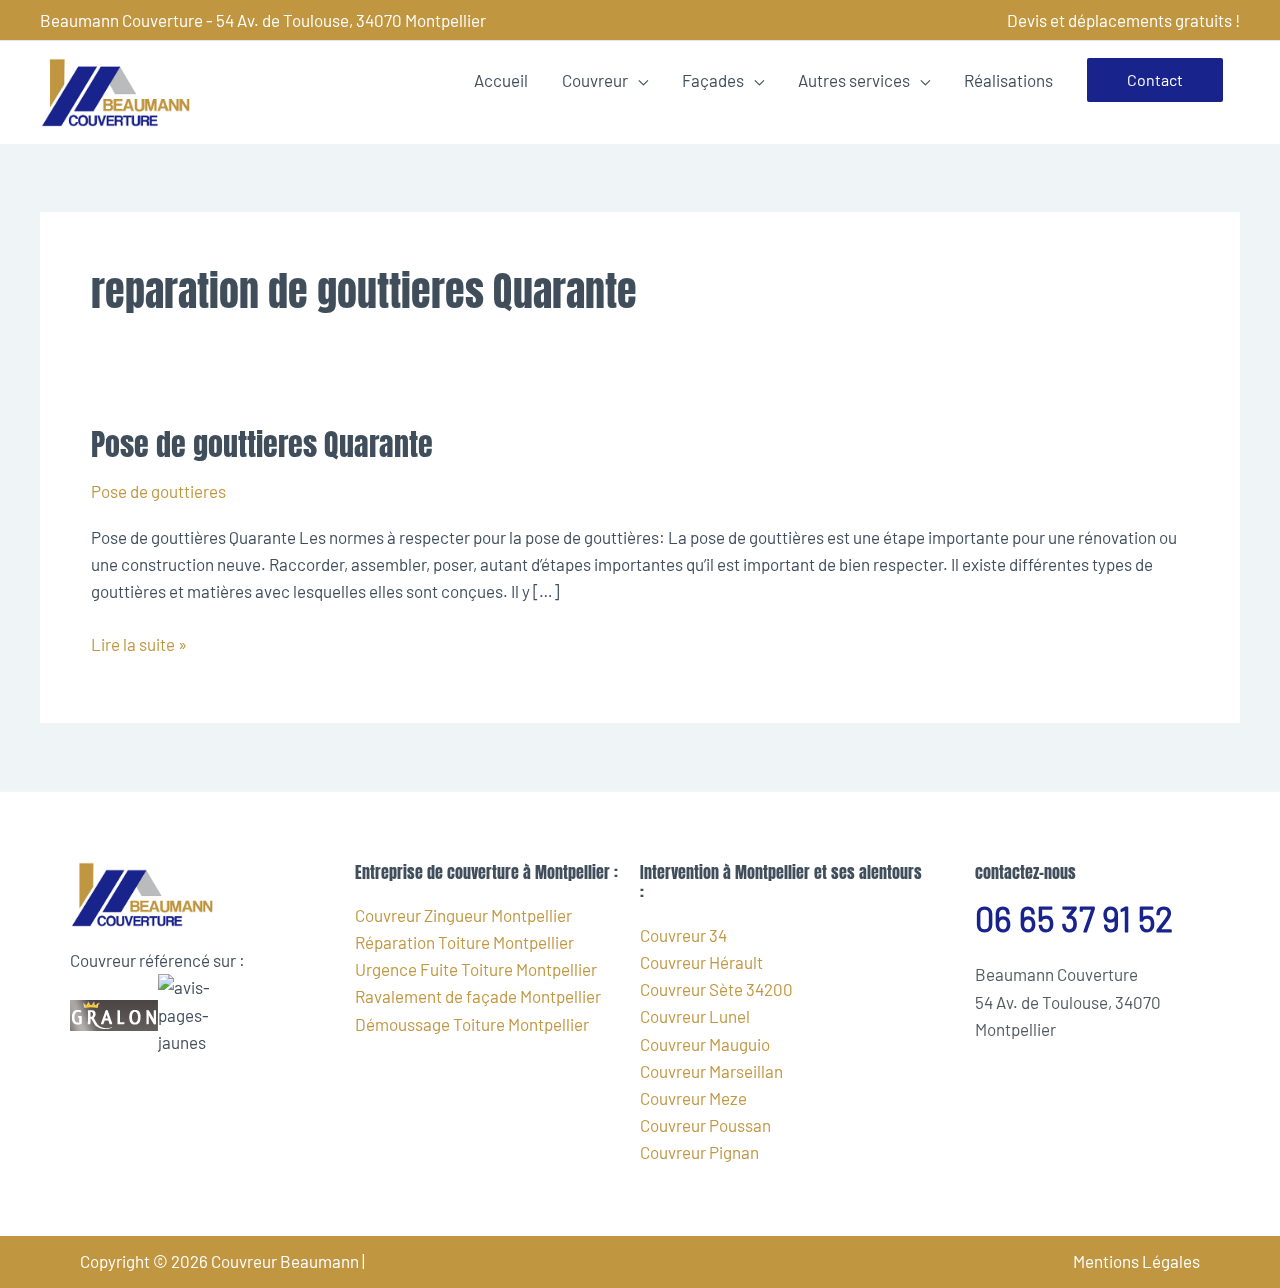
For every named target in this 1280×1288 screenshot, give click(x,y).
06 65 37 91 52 (1074, 918)
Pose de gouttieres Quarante (262, 444)
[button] (1155, 80)
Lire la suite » (139, 642)
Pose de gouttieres (158, 491)
